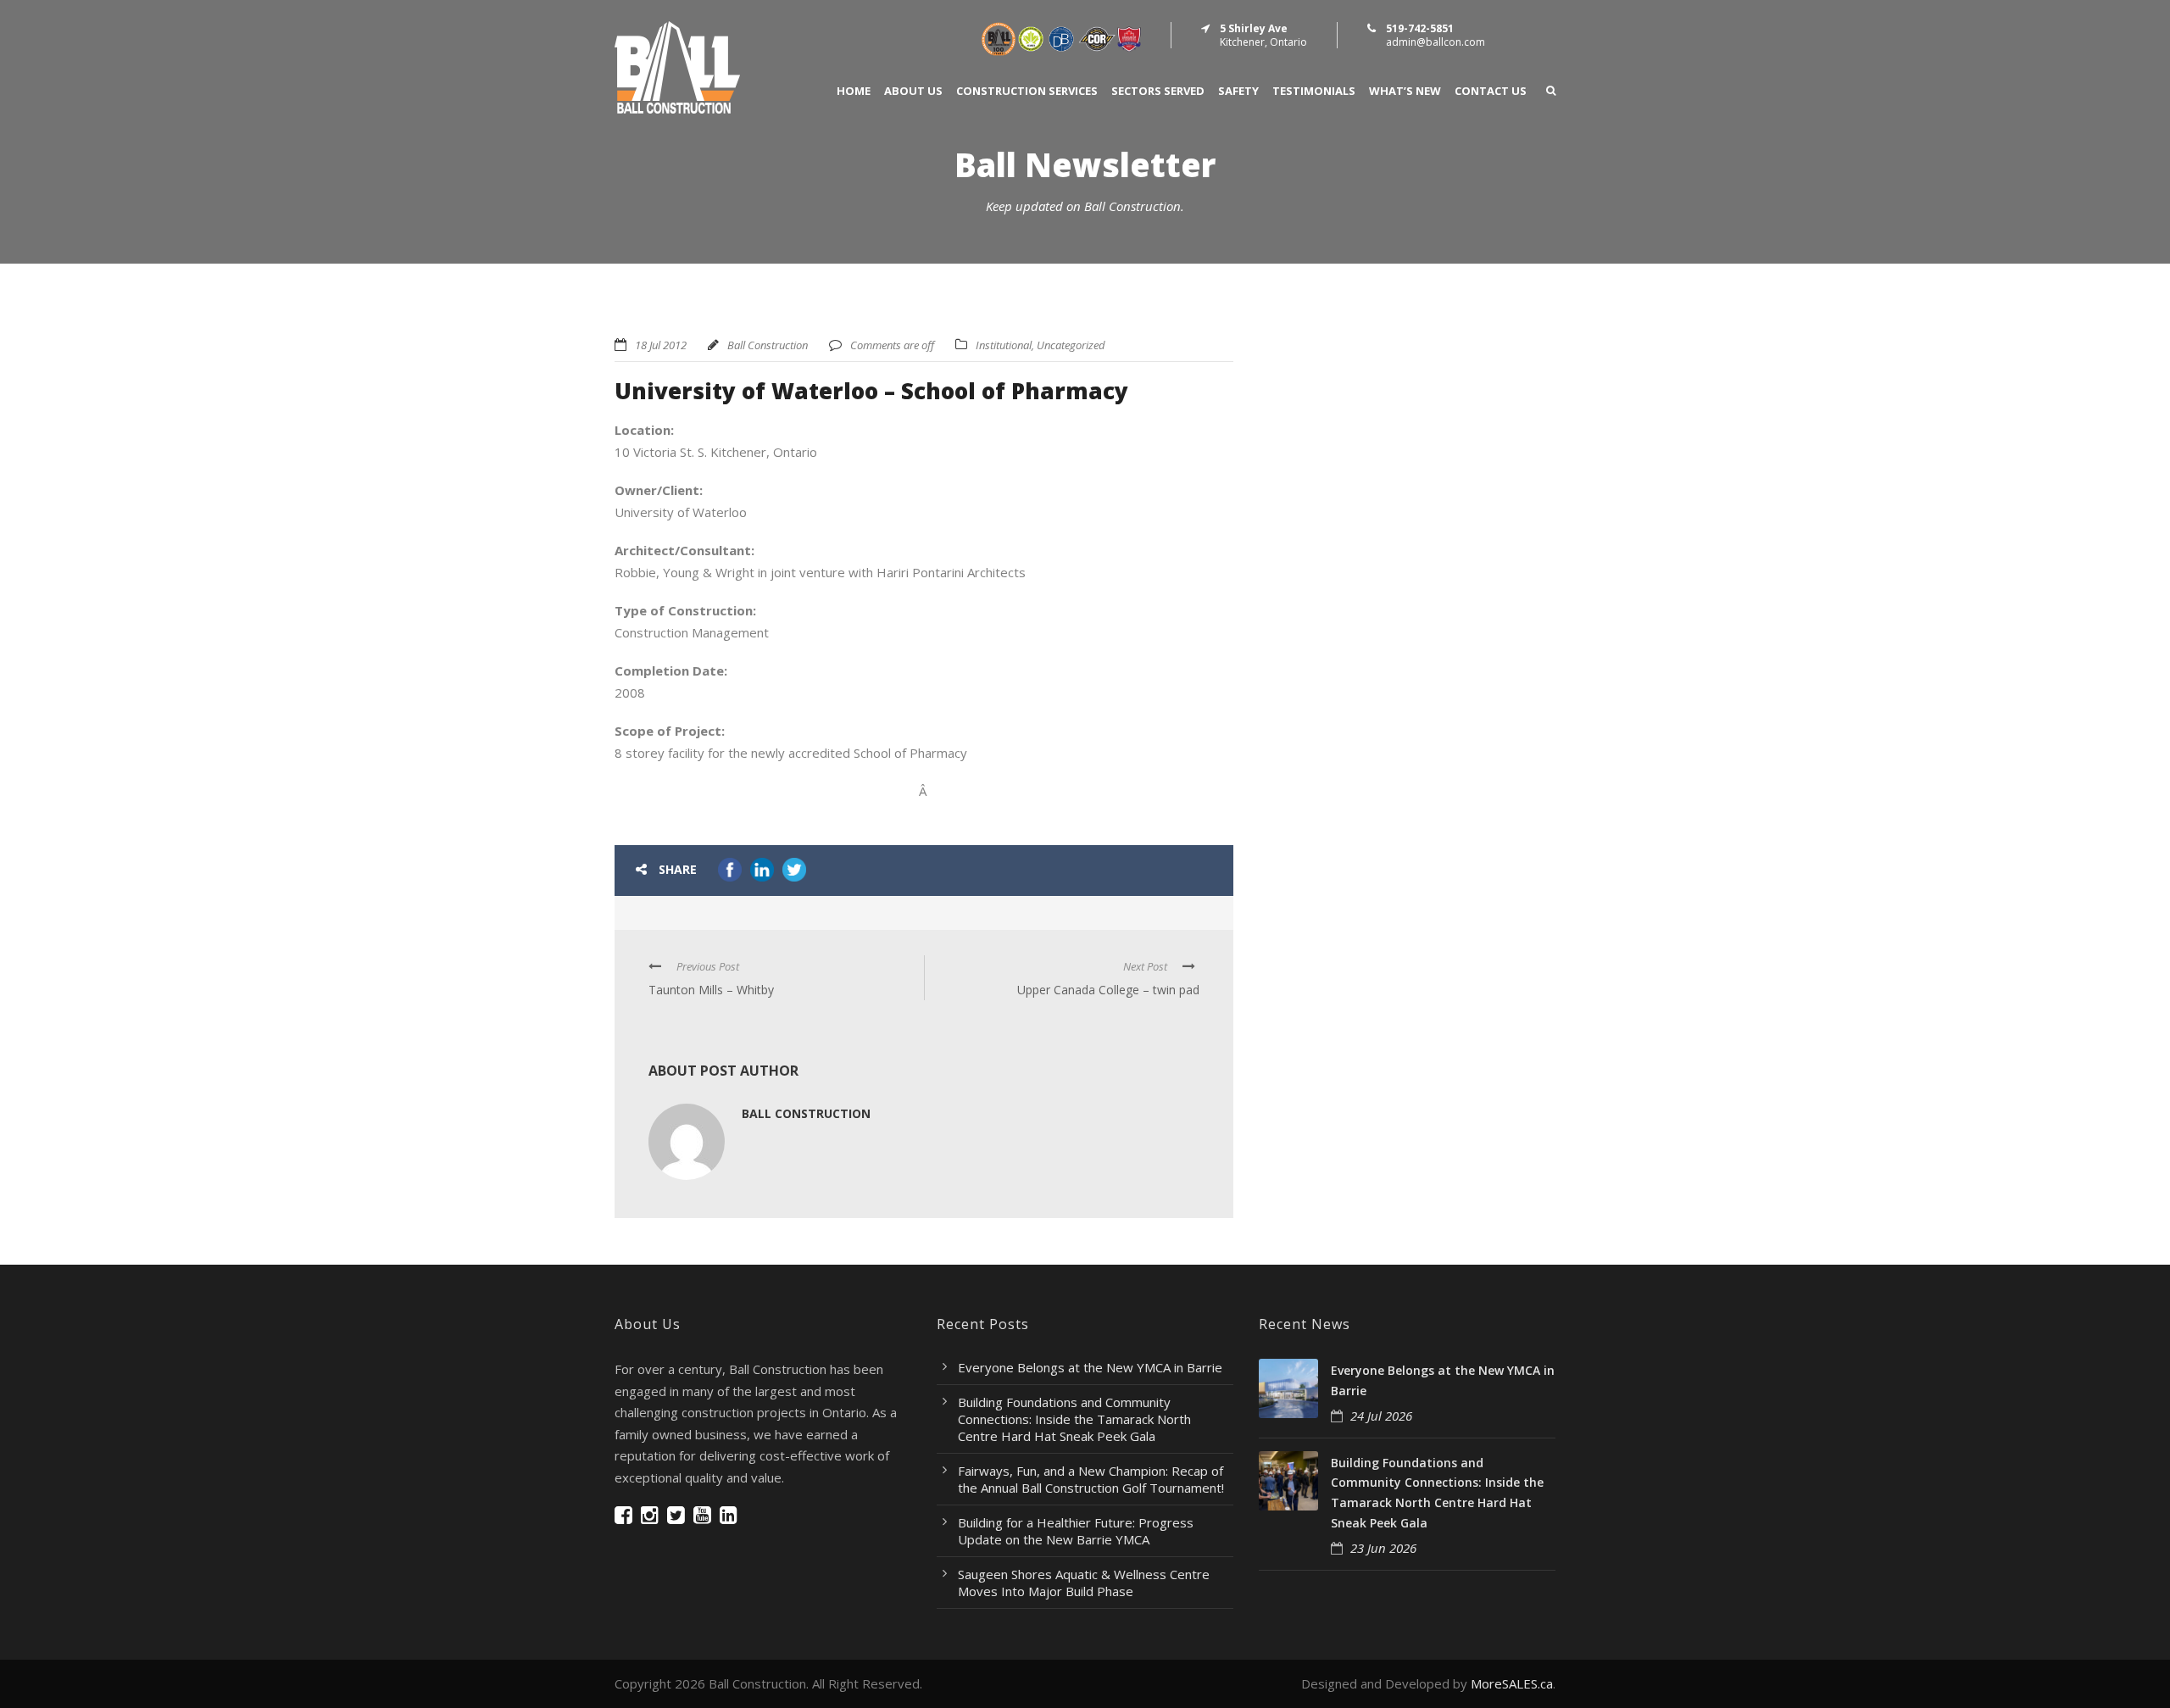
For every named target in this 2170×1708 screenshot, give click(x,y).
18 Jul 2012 (661, 345)
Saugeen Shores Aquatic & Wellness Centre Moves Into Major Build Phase (1084, 1583)
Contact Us (1491, 91)
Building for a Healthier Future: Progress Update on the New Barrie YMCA (1076, 1531)
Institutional (1004, 345)
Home (854, 91)
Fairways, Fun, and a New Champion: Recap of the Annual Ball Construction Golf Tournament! (1091, 1479)
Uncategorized (1071, 345)
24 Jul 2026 (1381, 1416)
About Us (913, 91)
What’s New (1405, 91)
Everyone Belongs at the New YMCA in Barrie (1090, 1367)
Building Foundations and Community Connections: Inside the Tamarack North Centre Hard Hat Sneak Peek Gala (1074, 1419)
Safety (1238, 91)
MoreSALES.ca (1512, 1683)
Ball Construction (768, 345)
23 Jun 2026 (1383, 1548)
